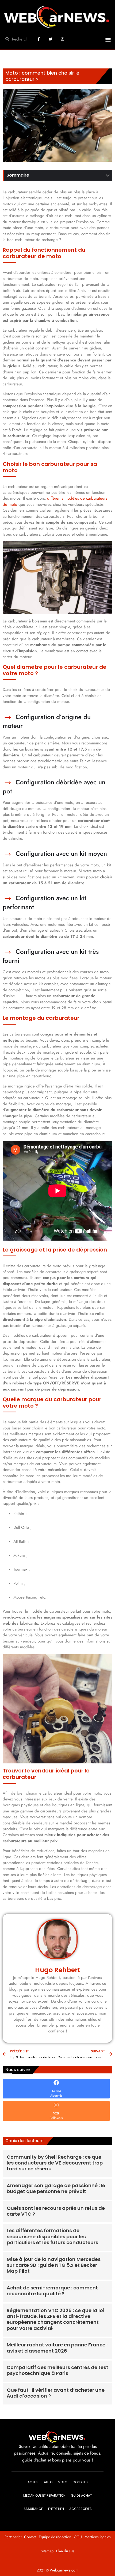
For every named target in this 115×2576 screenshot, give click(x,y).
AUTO (48, 2482)
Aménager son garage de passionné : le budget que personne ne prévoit (56, 2188)
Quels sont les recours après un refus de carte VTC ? (56, 2211)
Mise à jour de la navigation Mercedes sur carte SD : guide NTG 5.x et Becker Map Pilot (54, 2265)
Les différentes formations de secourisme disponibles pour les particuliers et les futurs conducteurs (52, 2236)
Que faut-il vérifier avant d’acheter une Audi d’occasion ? (56, 2393)
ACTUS (33, 2482)
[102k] (56, 2105)
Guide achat (81, 2495)
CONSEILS (80, 2482)
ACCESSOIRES (80, 2509)
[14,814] (56, 2083)
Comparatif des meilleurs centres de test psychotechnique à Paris (57, 2370)
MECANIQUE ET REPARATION (44, 2495)
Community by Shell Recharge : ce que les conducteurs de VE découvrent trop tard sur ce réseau (55, 2163)
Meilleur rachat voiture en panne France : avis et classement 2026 (57, 2348)
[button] (108, 40)
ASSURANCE (33, 2509)
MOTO (62, 2482)
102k (56, 2113)
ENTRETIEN (56, 2509)
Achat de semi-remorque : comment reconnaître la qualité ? (52, 2291)
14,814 (56, 2091)
